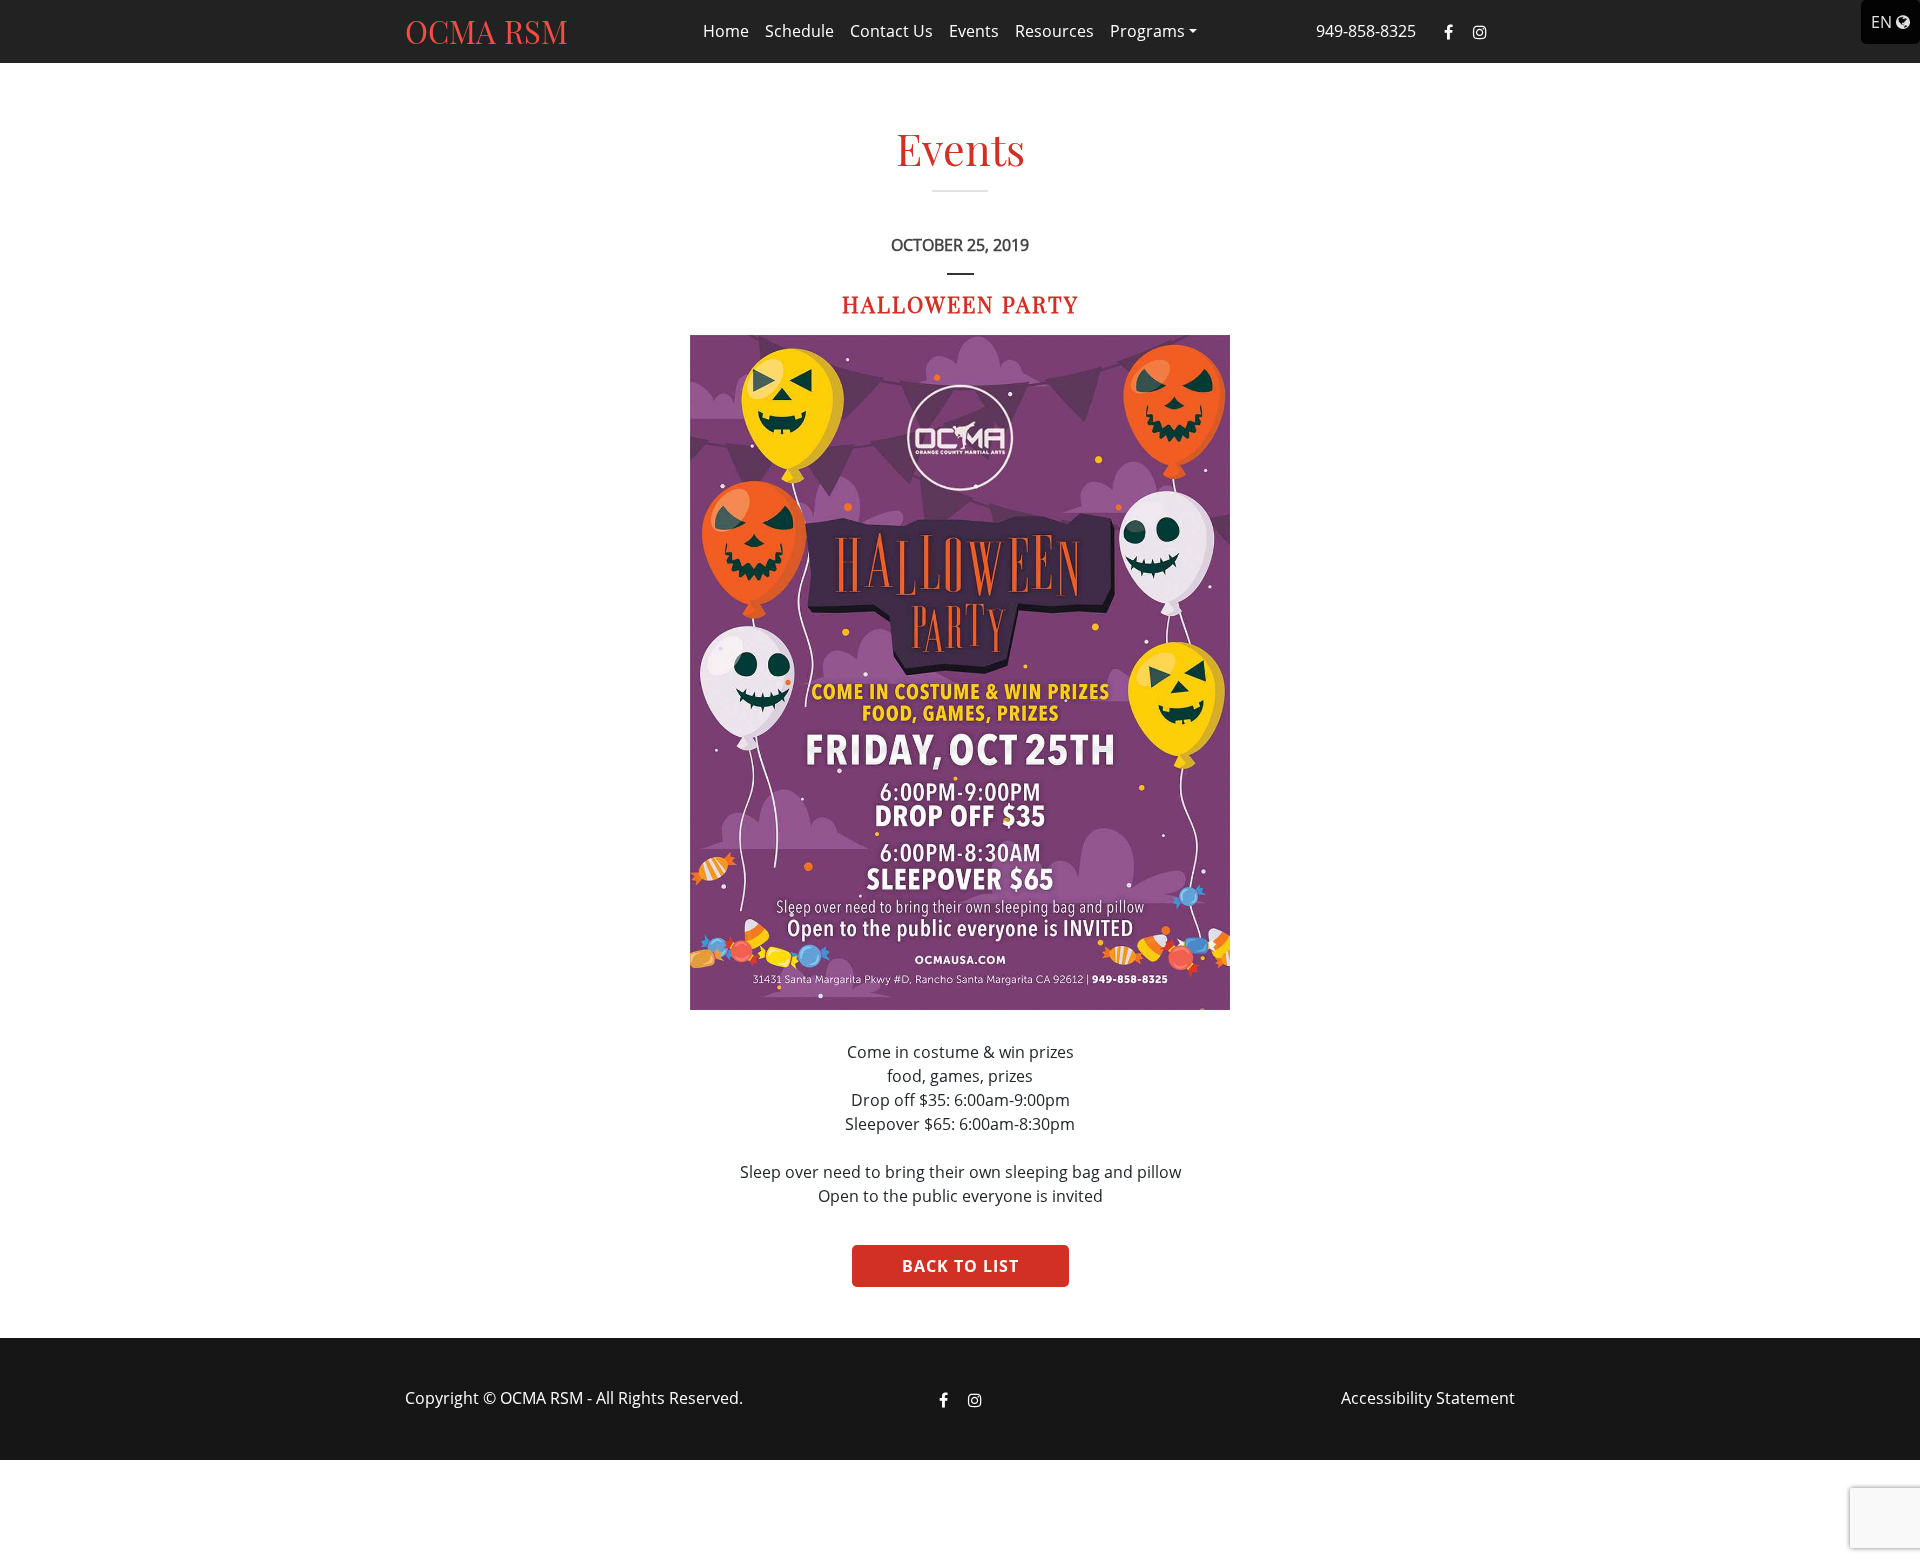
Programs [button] (1147, 31)
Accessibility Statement (1428, 1398)
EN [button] (1883, 22)
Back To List (960, 1266)
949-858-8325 (1366, 31)
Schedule (799, 31)
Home (726, 31)
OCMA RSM (486, 31)
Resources (1054, 31)
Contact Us (891, 31)
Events (974, 31)
